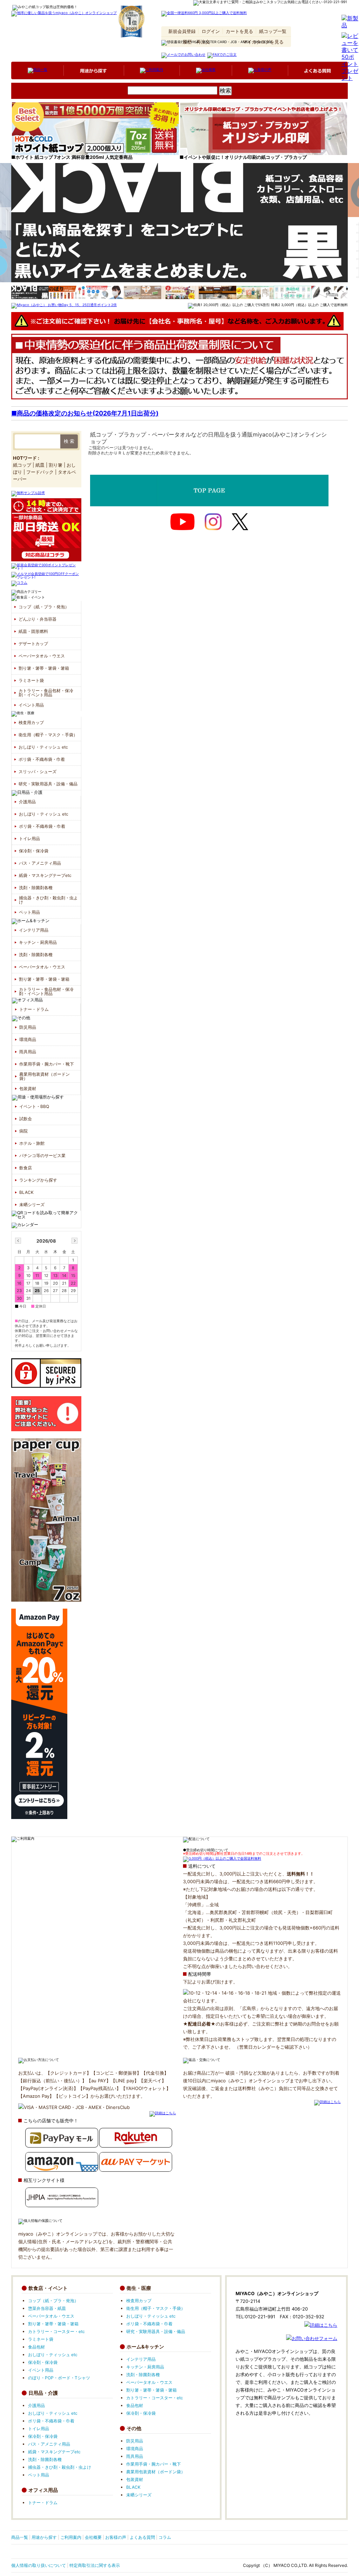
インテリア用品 (191, 102)
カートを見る (239, 31)
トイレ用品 (29, 839)
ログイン (211, 31)
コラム (165, 2537)
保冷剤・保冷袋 (34, 851)
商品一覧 (20, 2537)
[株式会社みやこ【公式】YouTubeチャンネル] (182, 522)
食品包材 (36, 2347)
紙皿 (40, 465)
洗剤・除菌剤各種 (36, 888)
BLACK (26, 1192)
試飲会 (26, 1119)
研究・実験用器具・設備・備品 (48, 784)
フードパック (40, 472)
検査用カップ (31, 722)
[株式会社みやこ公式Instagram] (213, 522)
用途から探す (44, 2537)
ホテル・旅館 (32, 1143)
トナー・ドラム (34, 1009)
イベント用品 (31, 705)
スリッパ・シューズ (38, 772)
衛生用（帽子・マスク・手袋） (48, 735)
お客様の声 (116, 2537)
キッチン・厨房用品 (38, 942)
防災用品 (28, 1027)
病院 (23, 1131)
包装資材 (28, 1088)
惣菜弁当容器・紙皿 (47, 2308)
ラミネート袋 (31, 680)
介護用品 (109, 102)
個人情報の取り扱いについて (39, 2565)
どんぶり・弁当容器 (38, 619)
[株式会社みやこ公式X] (240, 522)
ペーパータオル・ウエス (42, 656)
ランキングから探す (38, 1180)
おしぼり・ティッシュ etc (43, 747)
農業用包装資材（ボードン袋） (45, 1076)
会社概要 (93, 2537)
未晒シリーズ (32, 1205)
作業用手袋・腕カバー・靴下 (47, 1064)
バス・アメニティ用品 (40, 863)
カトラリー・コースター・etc (56, 2331)
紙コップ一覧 (273, 31)
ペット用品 (29, 912)
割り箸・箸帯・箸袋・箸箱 (44, 668)
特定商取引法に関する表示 (95, 2565)
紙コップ (22, 465)
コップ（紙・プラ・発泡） (50, 102)
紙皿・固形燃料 (33, 631)
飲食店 (26, 1168)
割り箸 (56, 465)
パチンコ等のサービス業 (42, 1155)
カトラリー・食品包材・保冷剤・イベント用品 (46, 693)
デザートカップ (33, 644)
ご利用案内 (71, 2537)
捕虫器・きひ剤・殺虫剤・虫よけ (48, 900)
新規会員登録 (182, 31)
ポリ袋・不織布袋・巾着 (42, 759)
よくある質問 (142, 2537)
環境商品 (28, 1039)
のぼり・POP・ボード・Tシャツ (59, 2378)
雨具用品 (28, 1052)
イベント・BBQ (34, 1106)
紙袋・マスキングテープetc (45, 875)
